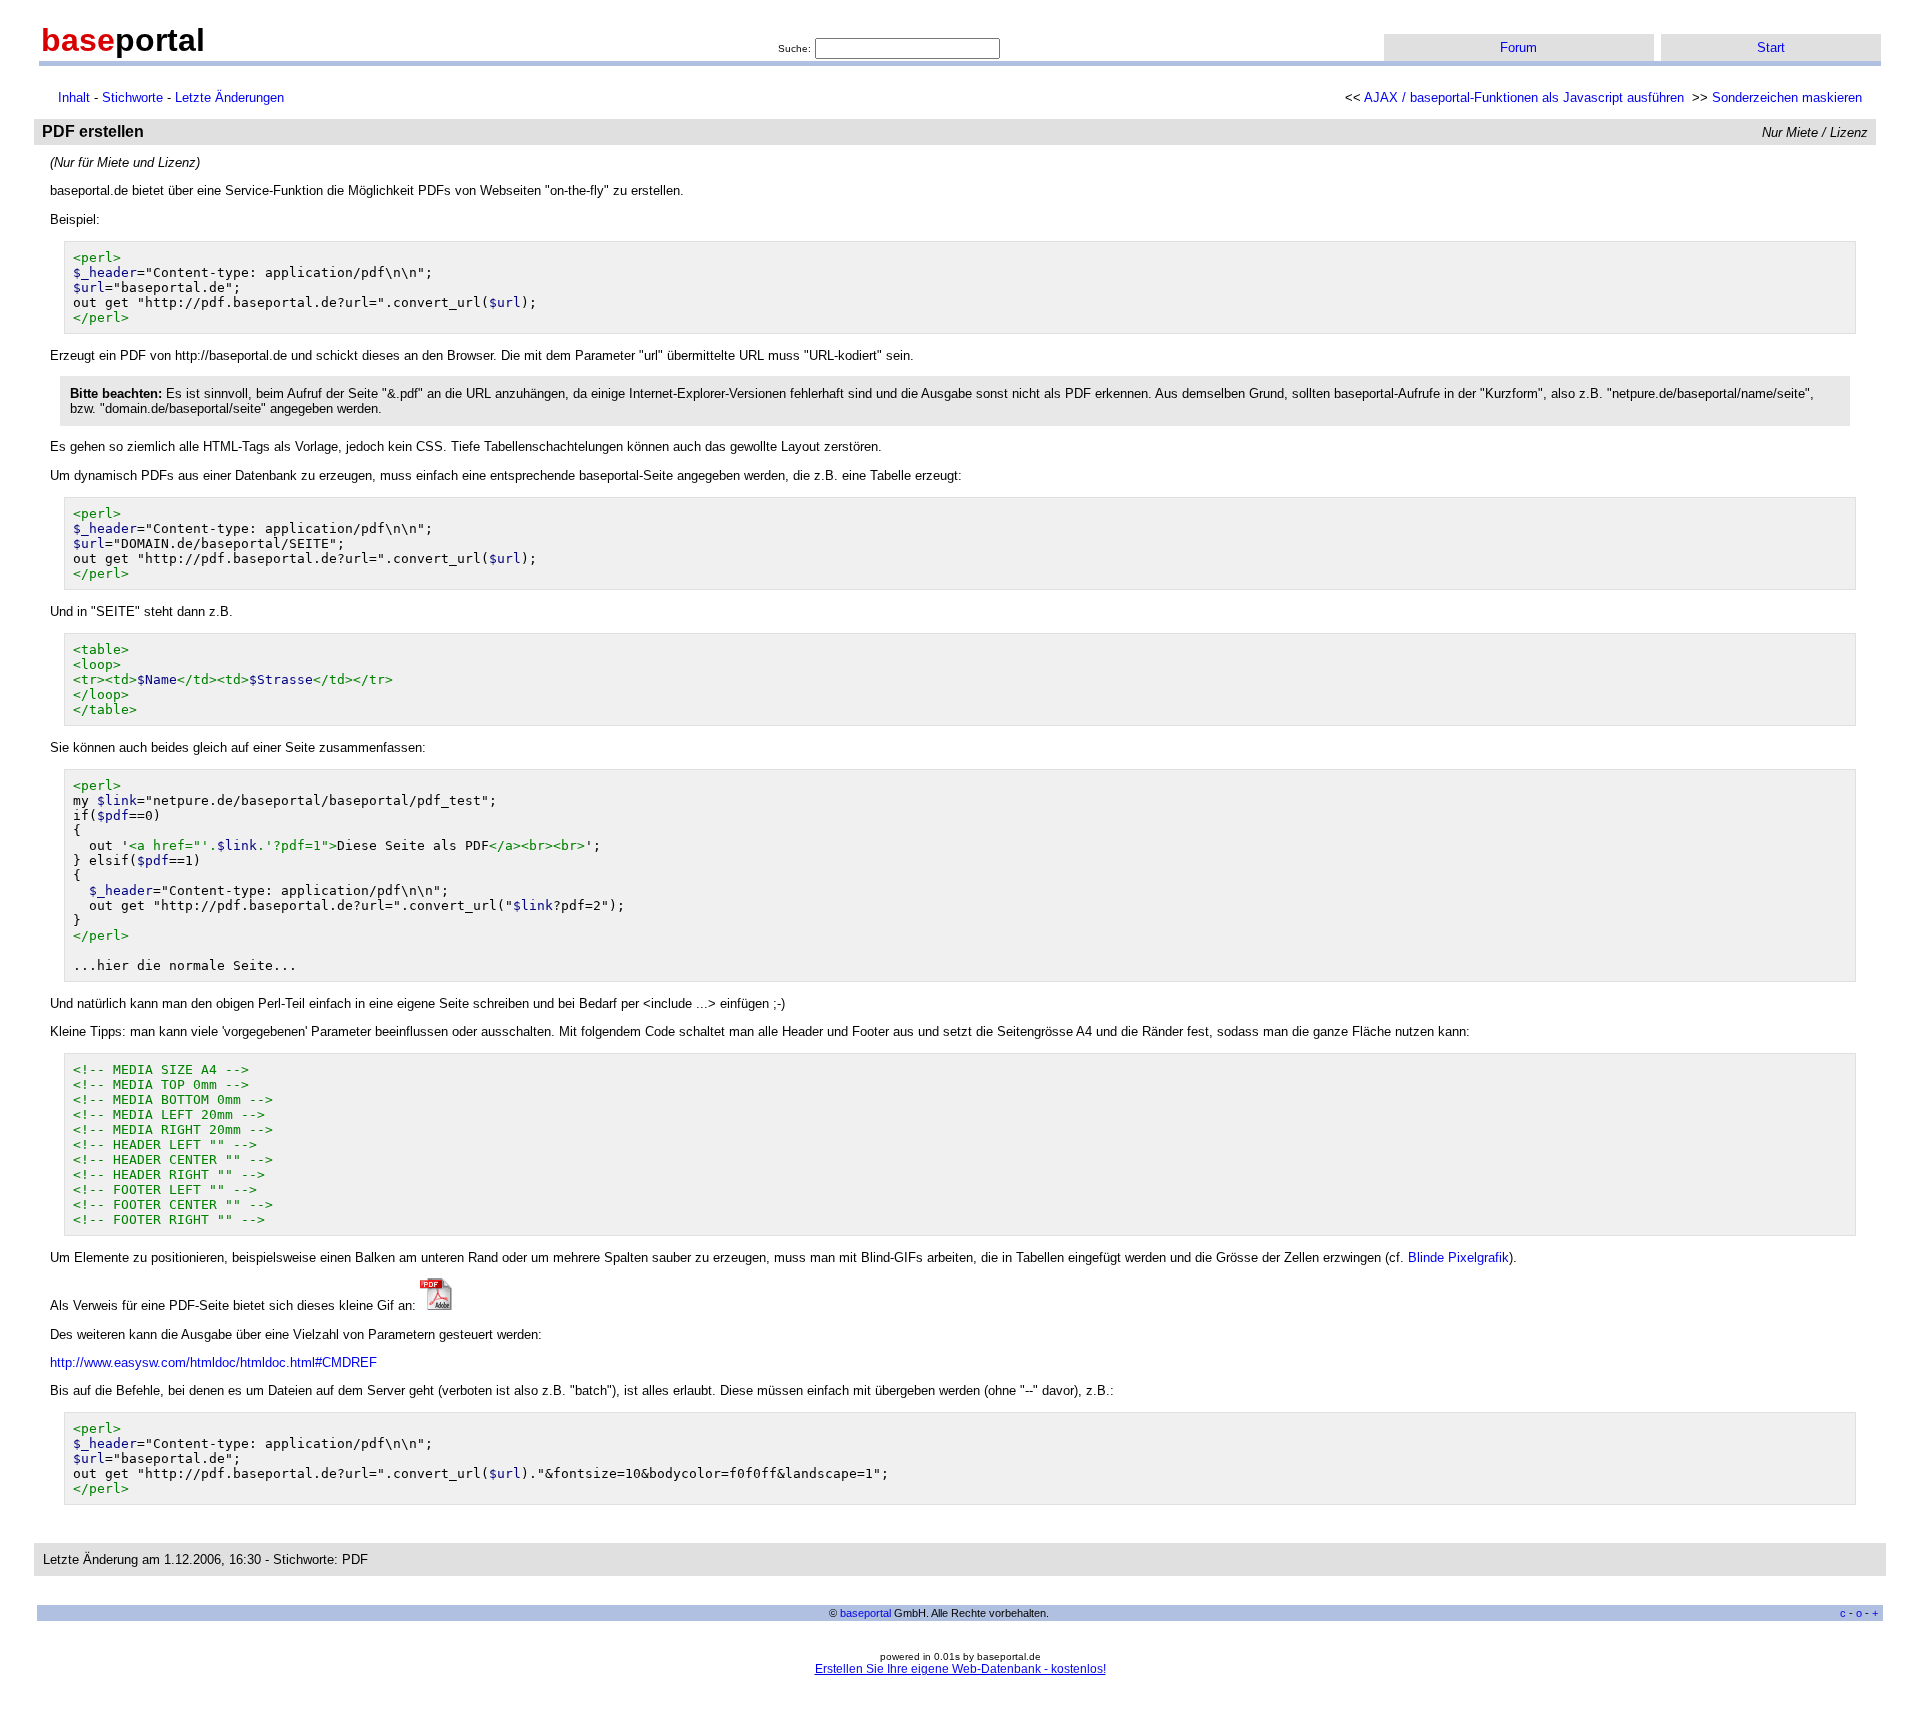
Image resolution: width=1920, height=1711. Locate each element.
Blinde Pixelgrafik (1458, 1257)
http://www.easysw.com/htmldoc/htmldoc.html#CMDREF (213, 1362)
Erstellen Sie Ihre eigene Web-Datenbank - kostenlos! (960, 1669)
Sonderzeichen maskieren (1787, 97)
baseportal (865, 1613)
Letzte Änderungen (229, 97)
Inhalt (74, 97)
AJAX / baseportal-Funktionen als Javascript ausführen (1524, 97)
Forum (1518, 47)
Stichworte (132, 97)
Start (1771, 47)
